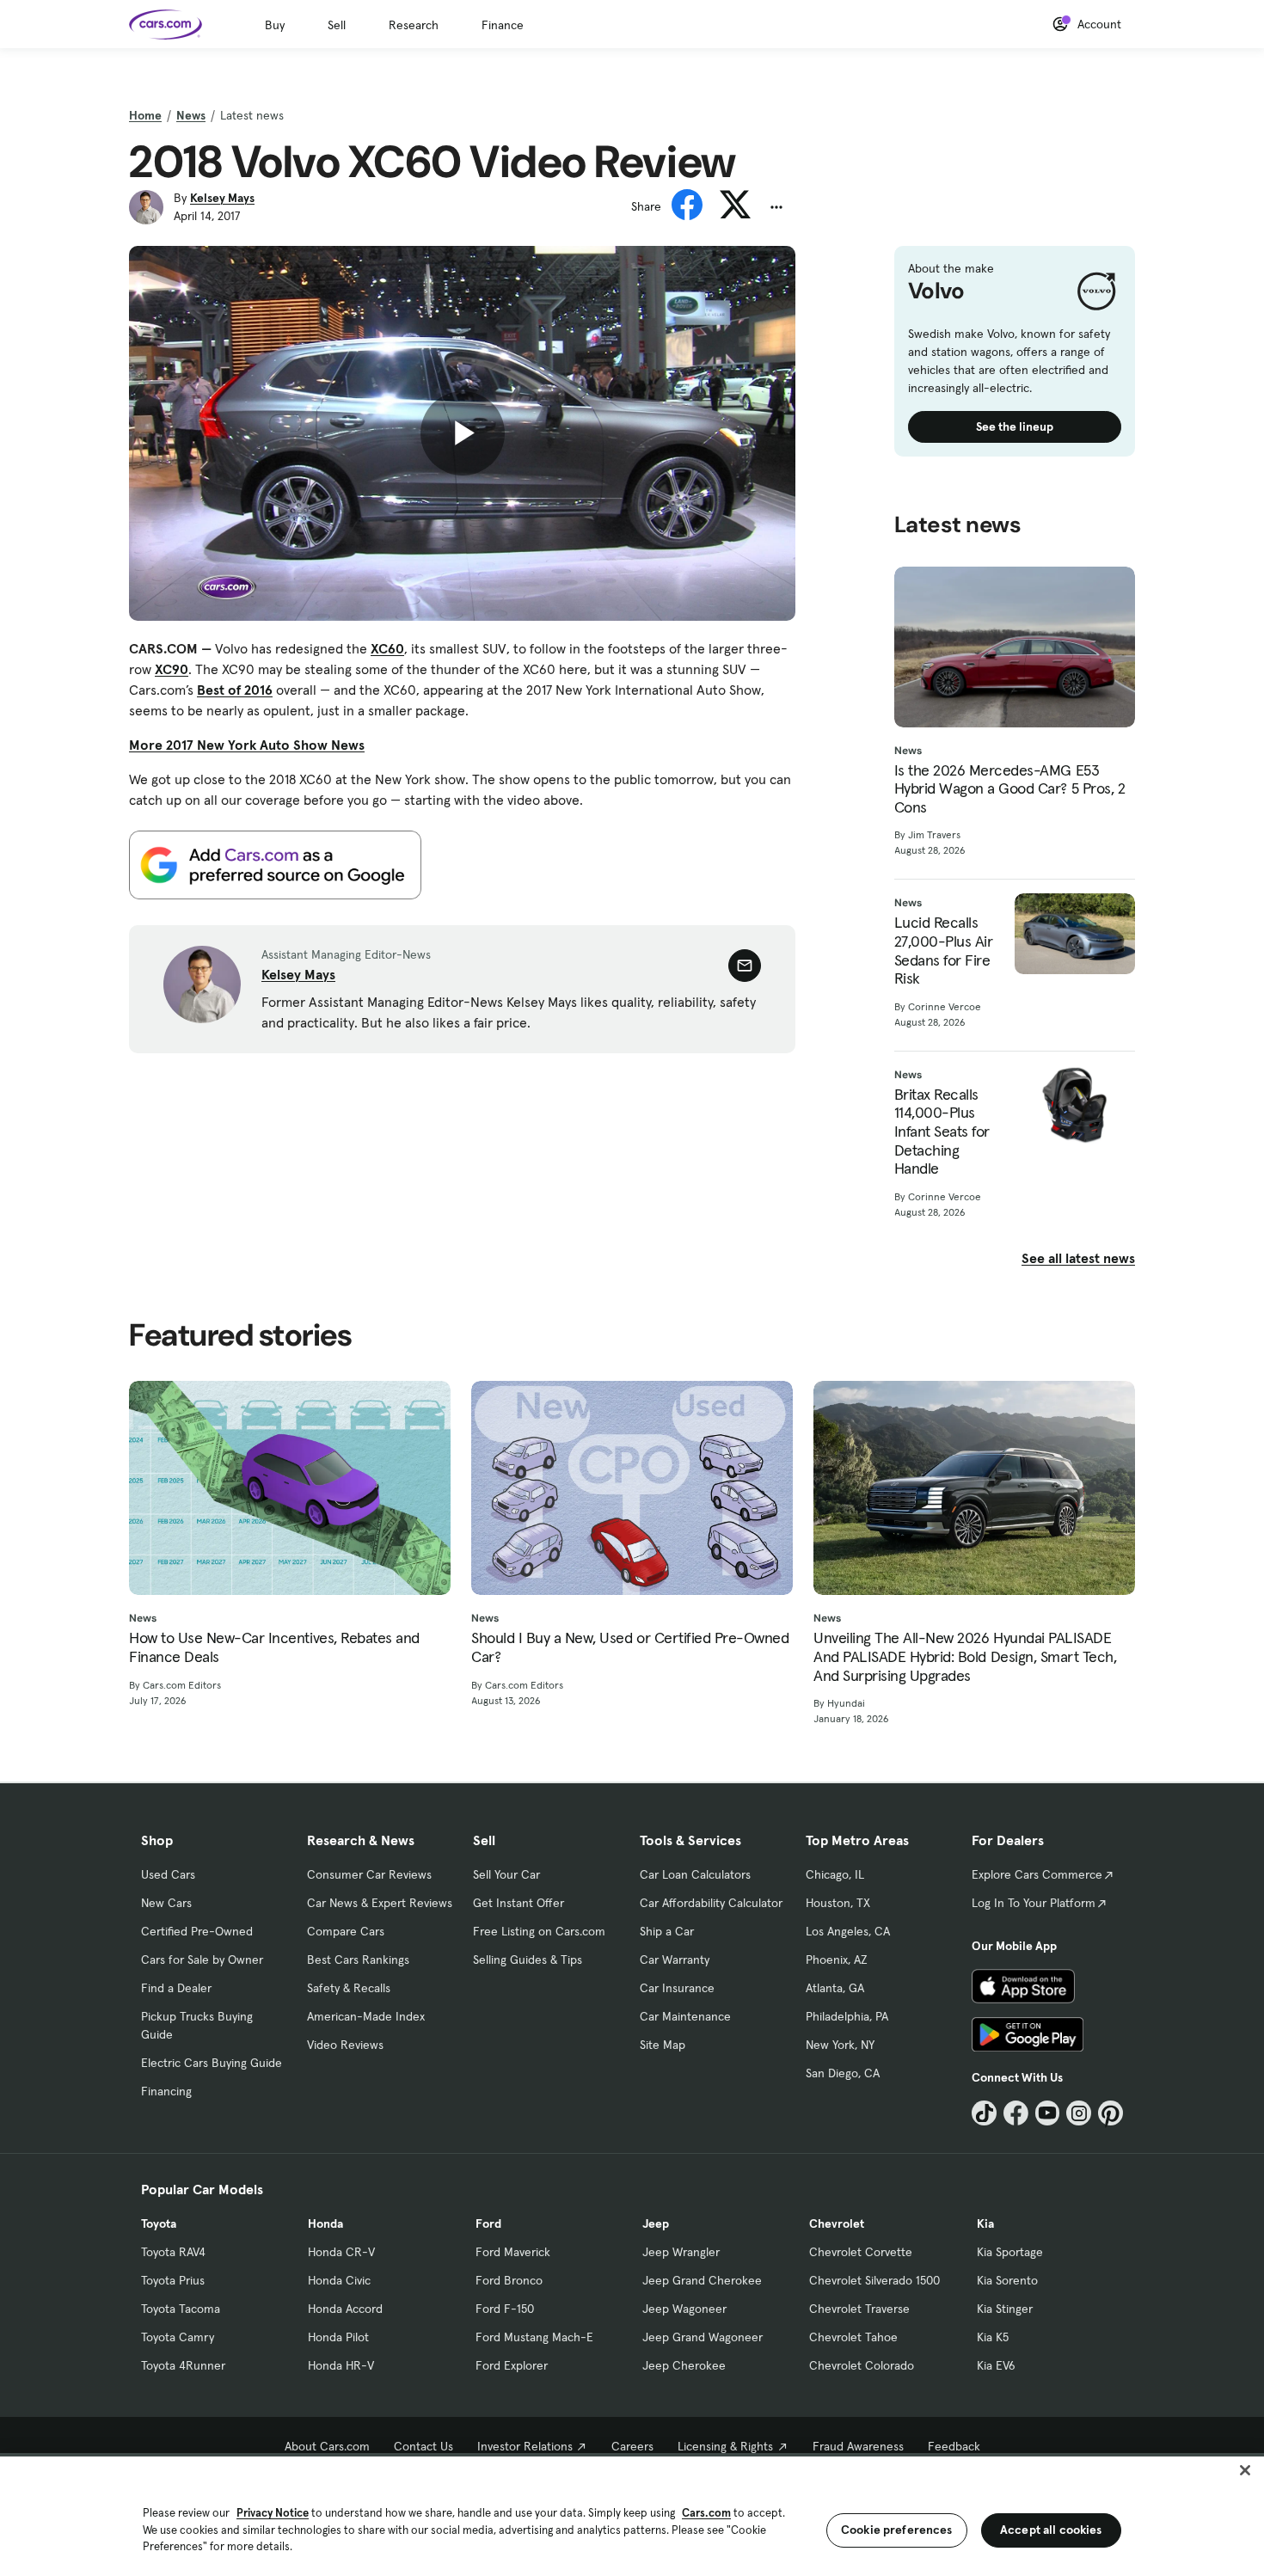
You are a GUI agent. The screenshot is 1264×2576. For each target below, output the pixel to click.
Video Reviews (345, 2045)
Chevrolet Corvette (861, 2252)
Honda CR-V (341, 2252)
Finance (503, 25)
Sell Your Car (506, 1874)
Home (145, 115)
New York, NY (840, 2045)
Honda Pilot (338, 2337)
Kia (985, 2223)
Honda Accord (345, 2309)
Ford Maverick (513, 2252)
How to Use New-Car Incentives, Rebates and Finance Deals (274, 1647)
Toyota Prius (173, 2280)
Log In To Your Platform (1034, 1903)
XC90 (172, 669)
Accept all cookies (1051, 2530)
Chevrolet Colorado (862, 2365)
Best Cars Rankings (358, 1960)
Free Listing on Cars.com (539, 1931)
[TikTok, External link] (984, 2113)
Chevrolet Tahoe (853, 2337)
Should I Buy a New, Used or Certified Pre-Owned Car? (630, 1647)
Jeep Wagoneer (684, 2309)
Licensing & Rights (725, 2446)
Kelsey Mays (222, 198)
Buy (275, 25)
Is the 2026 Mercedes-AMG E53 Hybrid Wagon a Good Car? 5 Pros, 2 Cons (1010, 789)
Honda (325, 2223)
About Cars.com (327, 2446)
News (191, 115)
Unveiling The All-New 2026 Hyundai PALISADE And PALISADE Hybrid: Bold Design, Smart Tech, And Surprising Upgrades (965, 1656)
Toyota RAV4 (173, 2252)
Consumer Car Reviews (369, 1874)
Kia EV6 (996, 2365)
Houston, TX (838, 1903)
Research (414, 25)
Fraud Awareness (858, 2446)
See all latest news (1078, 1258)
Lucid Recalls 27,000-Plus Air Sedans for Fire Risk (944, 950)
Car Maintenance (685, 2016)
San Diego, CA (843, 2073)
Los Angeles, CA (848, 1931)
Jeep (656, 2223)
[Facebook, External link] (1016, 2113)
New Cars (166, 1903)
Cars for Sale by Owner (202, 1960)
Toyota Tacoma (181, 2309)
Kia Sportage (1010, 2252)
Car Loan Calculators (695, 1874)
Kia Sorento (1007, 2280)
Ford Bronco (509, 2280)
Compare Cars (346, 1931)
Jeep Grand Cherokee (702, 2280)
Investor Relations (525, 2446)
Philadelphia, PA (847, 2016)
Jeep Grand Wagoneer (703, 2337)
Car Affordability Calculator (711, 1903)
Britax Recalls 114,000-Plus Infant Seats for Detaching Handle (942, 1132)
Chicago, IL (835, 1874)
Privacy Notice (273, 2513)
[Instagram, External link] (1079, 2113)
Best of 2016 (235, 690)
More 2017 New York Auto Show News (247, 745)
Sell (337, 25)
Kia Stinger (1005, 2309)
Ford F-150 (505, 2309)
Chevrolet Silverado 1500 (874, 2280)
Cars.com (706, 2513)
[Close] (1245, 2470)
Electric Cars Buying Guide (212, 2063)
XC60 (387, 648)
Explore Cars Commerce (1037, 1874)
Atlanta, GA (835, 1988)
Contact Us (423, 2446)
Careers (632, 2446)
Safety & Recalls (349, 1988)
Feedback (954, 2446)
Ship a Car (667, 1931)
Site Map (663, 2045)
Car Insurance (677, 1988)
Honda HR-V (341, 2365)
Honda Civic (339, 2280)
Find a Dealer (176, 1988)
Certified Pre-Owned (197, 1931)
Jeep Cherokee (684, 2365)
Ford (488, 2223)
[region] (632, 2515)
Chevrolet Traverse (859, 2309)
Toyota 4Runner (183, 2365)
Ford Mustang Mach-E (534, 2337)
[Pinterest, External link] (1111, 2113)
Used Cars (168, 1874)
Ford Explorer (512, 2365)
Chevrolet (837, 2223)
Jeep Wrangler (681, 2252)
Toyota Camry (178, 2337)
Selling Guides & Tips (528, 1960)
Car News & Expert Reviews (380, 1903)
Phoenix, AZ (837, 1960)
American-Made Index (366, 2016)
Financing (166, 2091)
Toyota (159, 2223)
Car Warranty (675, 1960)
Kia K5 (993, 2337)
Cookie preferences (897, 2530)
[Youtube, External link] (1048, 2113)
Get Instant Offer (518, 1903)
